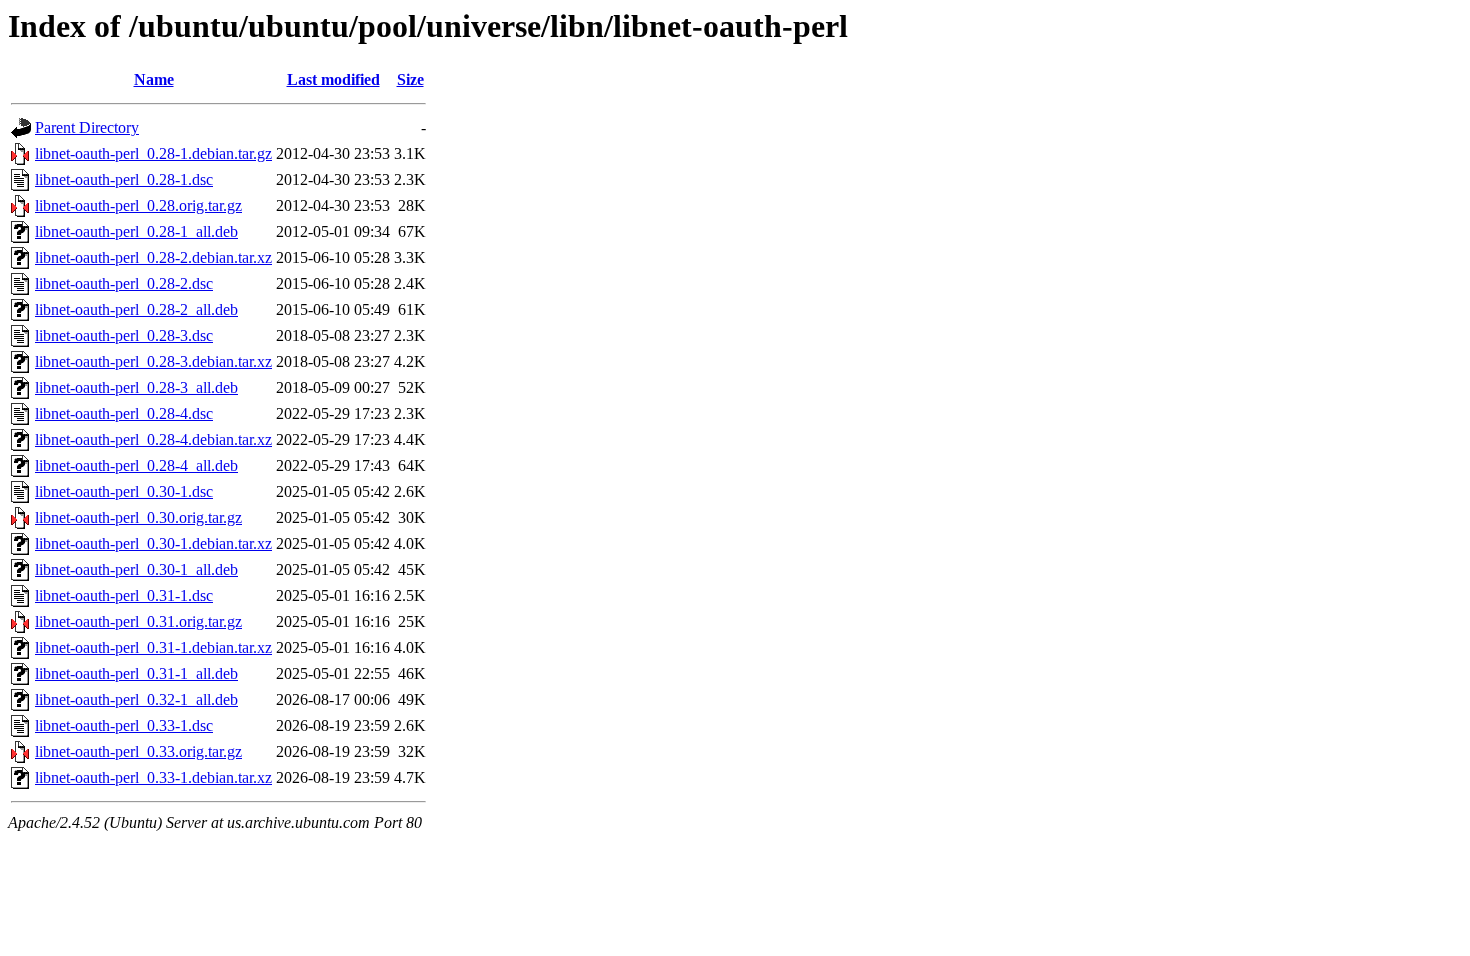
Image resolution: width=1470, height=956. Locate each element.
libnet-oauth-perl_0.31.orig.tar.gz (138, 621)
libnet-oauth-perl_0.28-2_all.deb (136, 309)
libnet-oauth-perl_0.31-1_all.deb (136, 673)
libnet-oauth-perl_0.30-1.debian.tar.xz (153, 543)
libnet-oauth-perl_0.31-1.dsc (124, 595)
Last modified (333, 79)
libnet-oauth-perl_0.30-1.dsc (124, 491)
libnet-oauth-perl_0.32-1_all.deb (136, 699)
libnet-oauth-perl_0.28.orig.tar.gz (138, 205)
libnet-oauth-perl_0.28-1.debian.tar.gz (153, 153)
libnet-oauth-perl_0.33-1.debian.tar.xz (153, 777)
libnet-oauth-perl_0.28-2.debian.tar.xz (153, 257)
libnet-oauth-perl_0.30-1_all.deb (136, 569)
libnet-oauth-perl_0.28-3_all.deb (136, 387)
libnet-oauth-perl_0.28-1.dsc (124, 179)
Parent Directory (87, 127)
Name (154, 79)
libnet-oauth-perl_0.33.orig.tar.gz (138, 751)
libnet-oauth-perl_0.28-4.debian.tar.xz (153, 439)
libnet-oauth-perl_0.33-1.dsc (124, 725)
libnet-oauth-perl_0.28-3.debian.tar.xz (153, 361)
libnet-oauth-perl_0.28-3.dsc (124, 335)
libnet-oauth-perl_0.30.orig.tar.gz (138, 517)
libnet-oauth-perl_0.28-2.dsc (124, 283)
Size (410, 79)
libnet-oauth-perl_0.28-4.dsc (124, 413)
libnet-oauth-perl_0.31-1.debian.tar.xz (153, 647)
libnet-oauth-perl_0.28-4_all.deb (136, 465)
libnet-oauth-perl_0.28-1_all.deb (136, 231)
